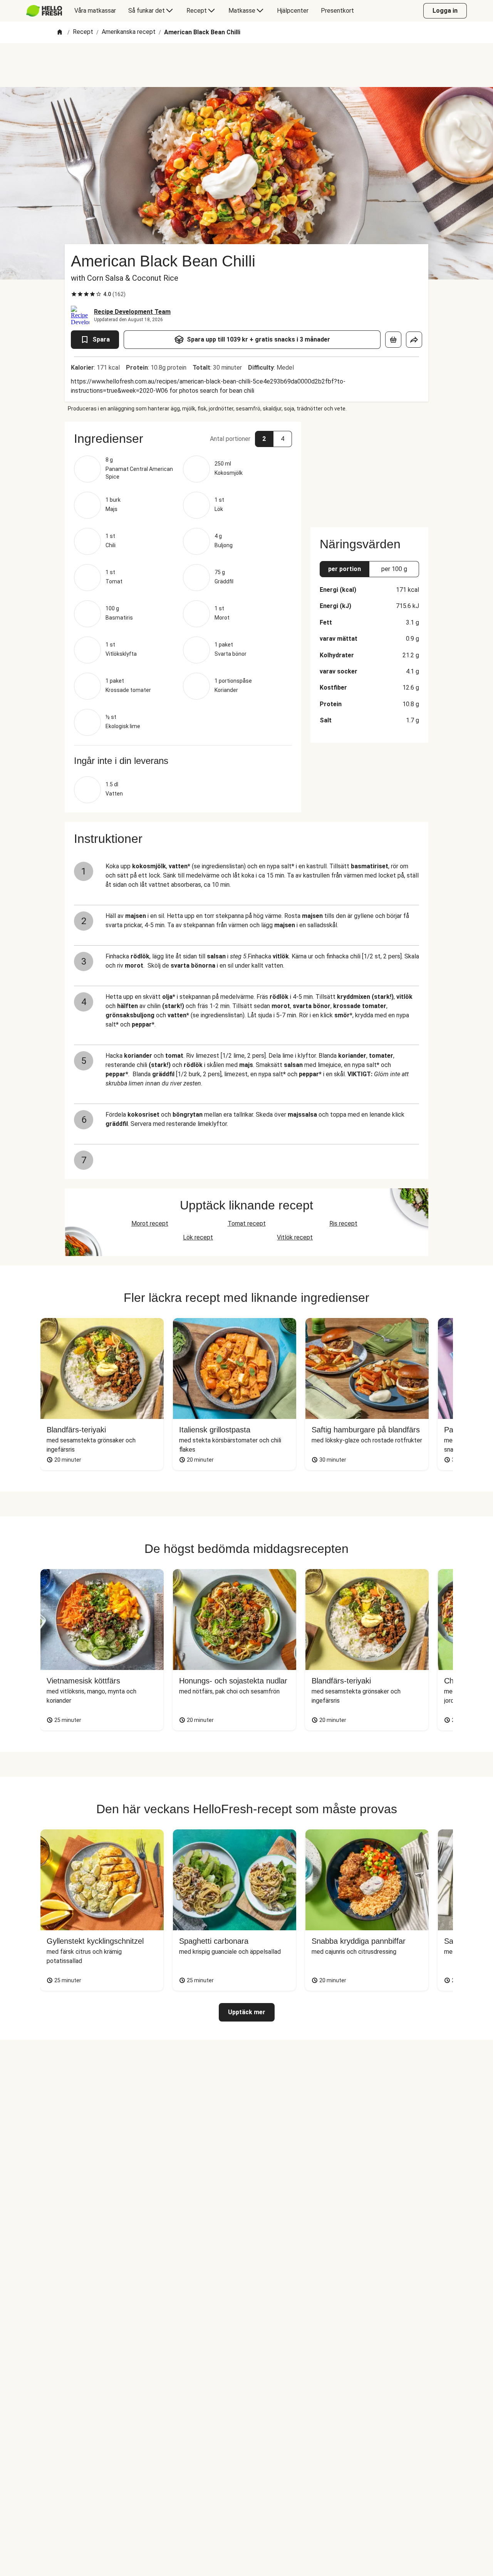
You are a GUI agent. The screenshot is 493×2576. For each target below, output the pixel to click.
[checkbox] (74, 294)
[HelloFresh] (44, 11)
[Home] (60, 33)
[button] (183, 439)
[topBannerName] (246, 65)
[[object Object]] (393, 340)
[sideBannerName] (369, 470)
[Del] (414, 340)
